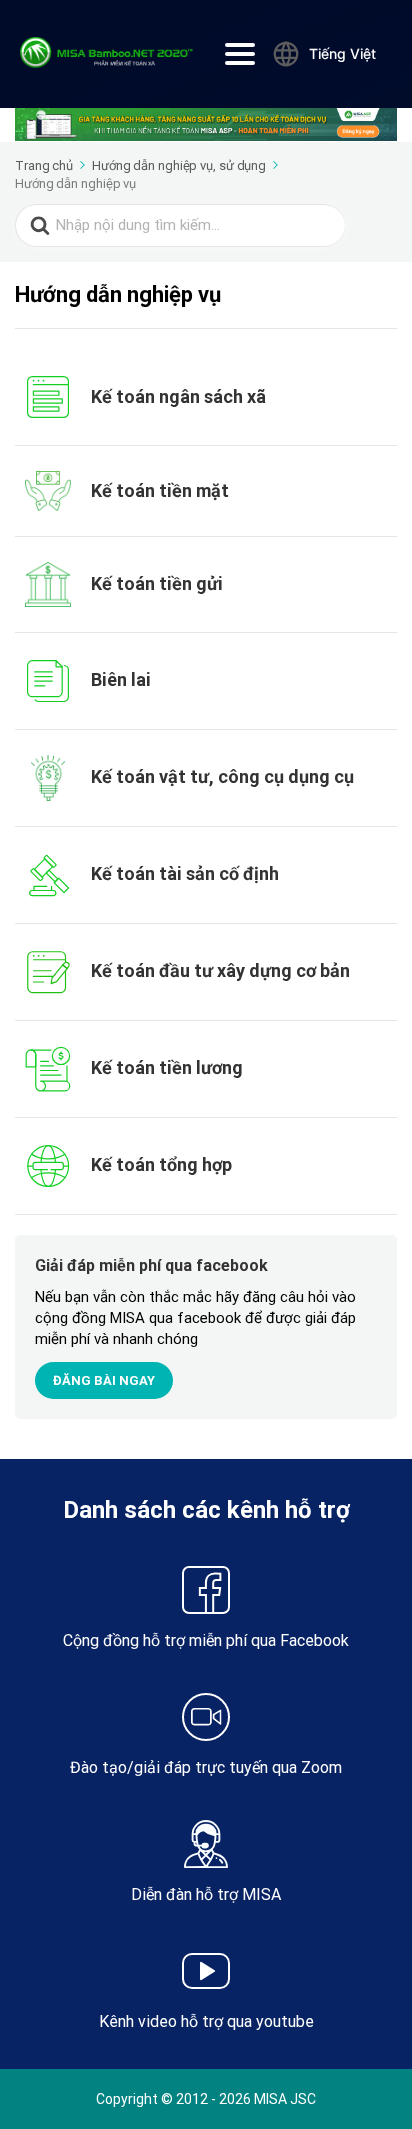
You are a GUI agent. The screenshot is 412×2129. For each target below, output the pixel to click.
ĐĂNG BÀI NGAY (104, 1380)
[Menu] (240, 54)
